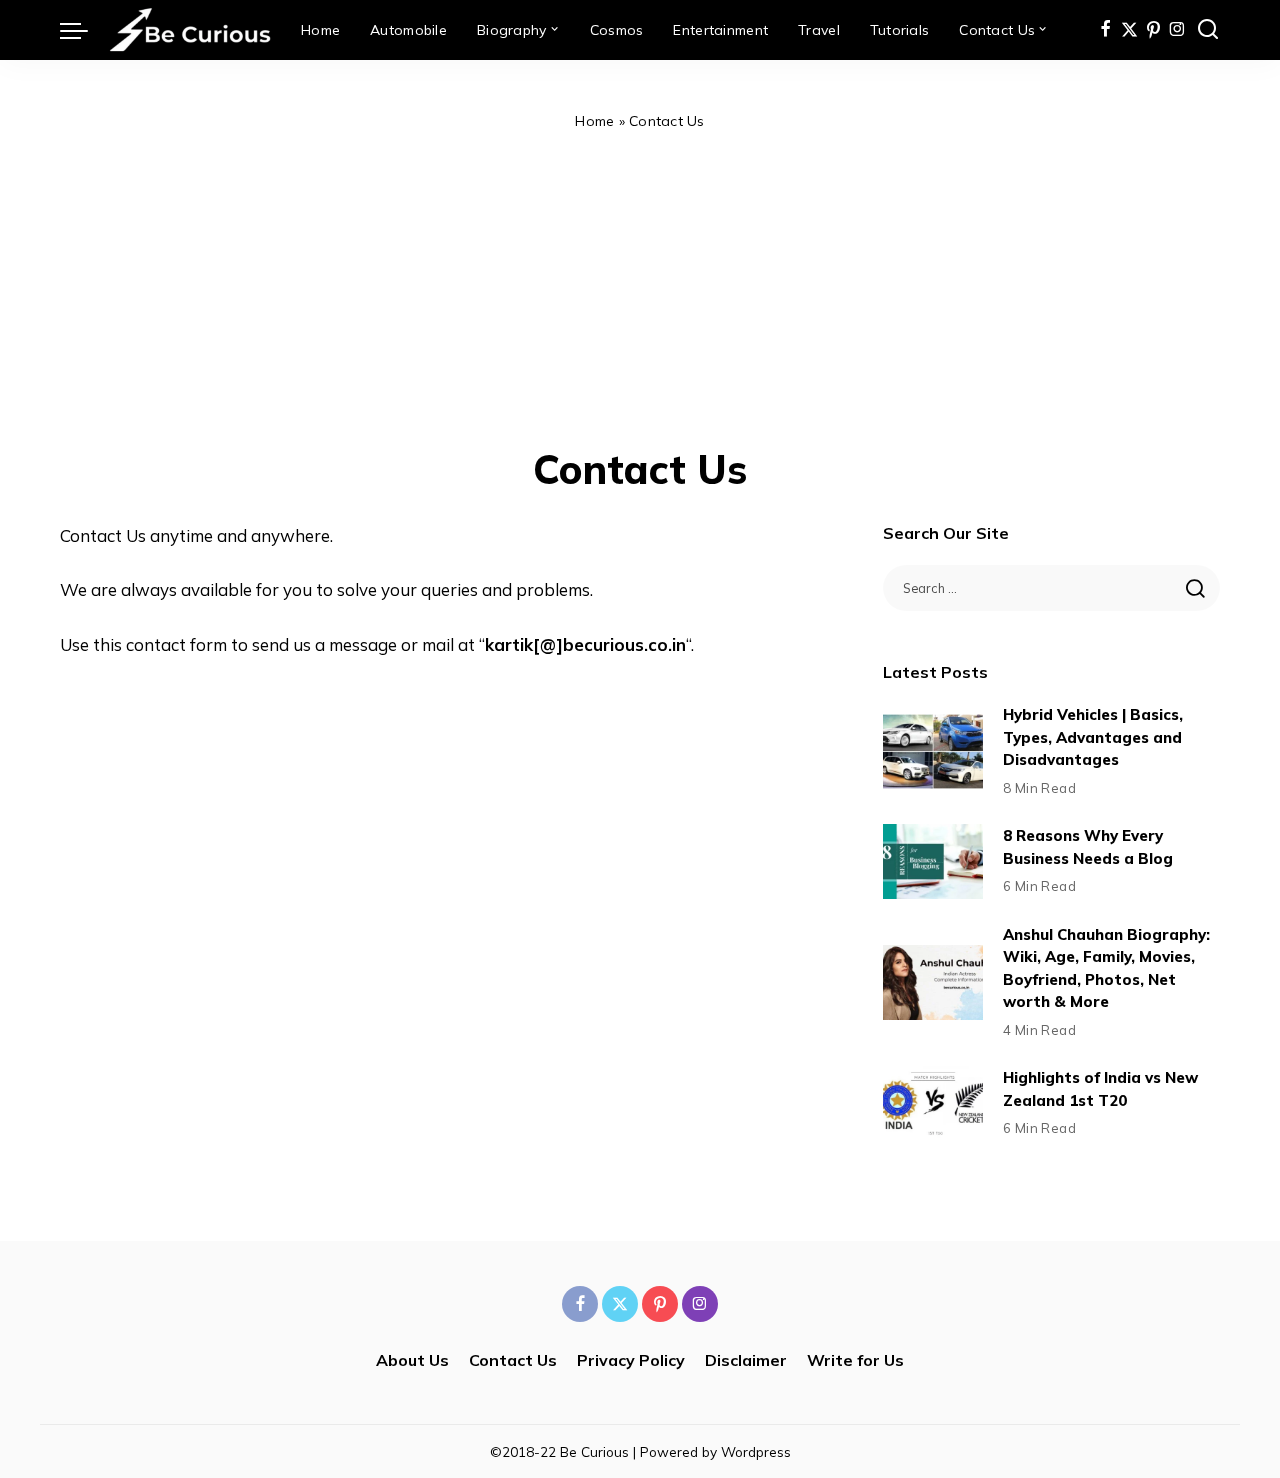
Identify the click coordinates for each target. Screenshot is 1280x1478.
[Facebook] (1105, 30)
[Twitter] (1129, 30)
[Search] (1208, 30)
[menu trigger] (84, 30)
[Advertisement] (640, 284)
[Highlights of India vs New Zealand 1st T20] (933, 1103)
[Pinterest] (1153, 30)
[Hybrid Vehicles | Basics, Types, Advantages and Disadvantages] (933, 751)
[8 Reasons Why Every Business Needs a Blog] (933, 861)
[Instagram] (1177, 30)
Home (594, 121)
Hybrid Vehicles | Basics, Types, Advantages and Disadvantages (1093, 737)
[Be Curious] (189, 30)
